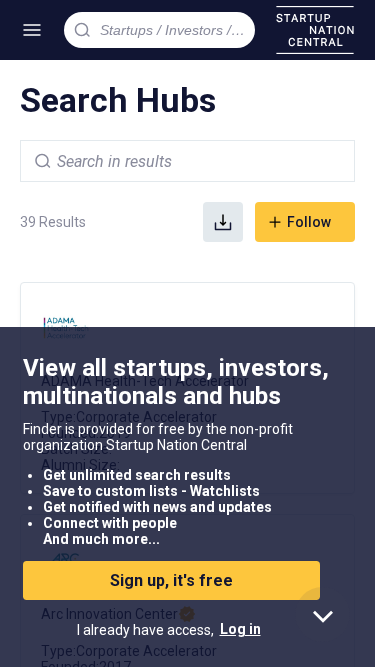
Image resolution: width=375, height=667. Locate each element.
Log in (240, 629)
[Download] (223, 222)
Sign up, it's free (171, 580)
